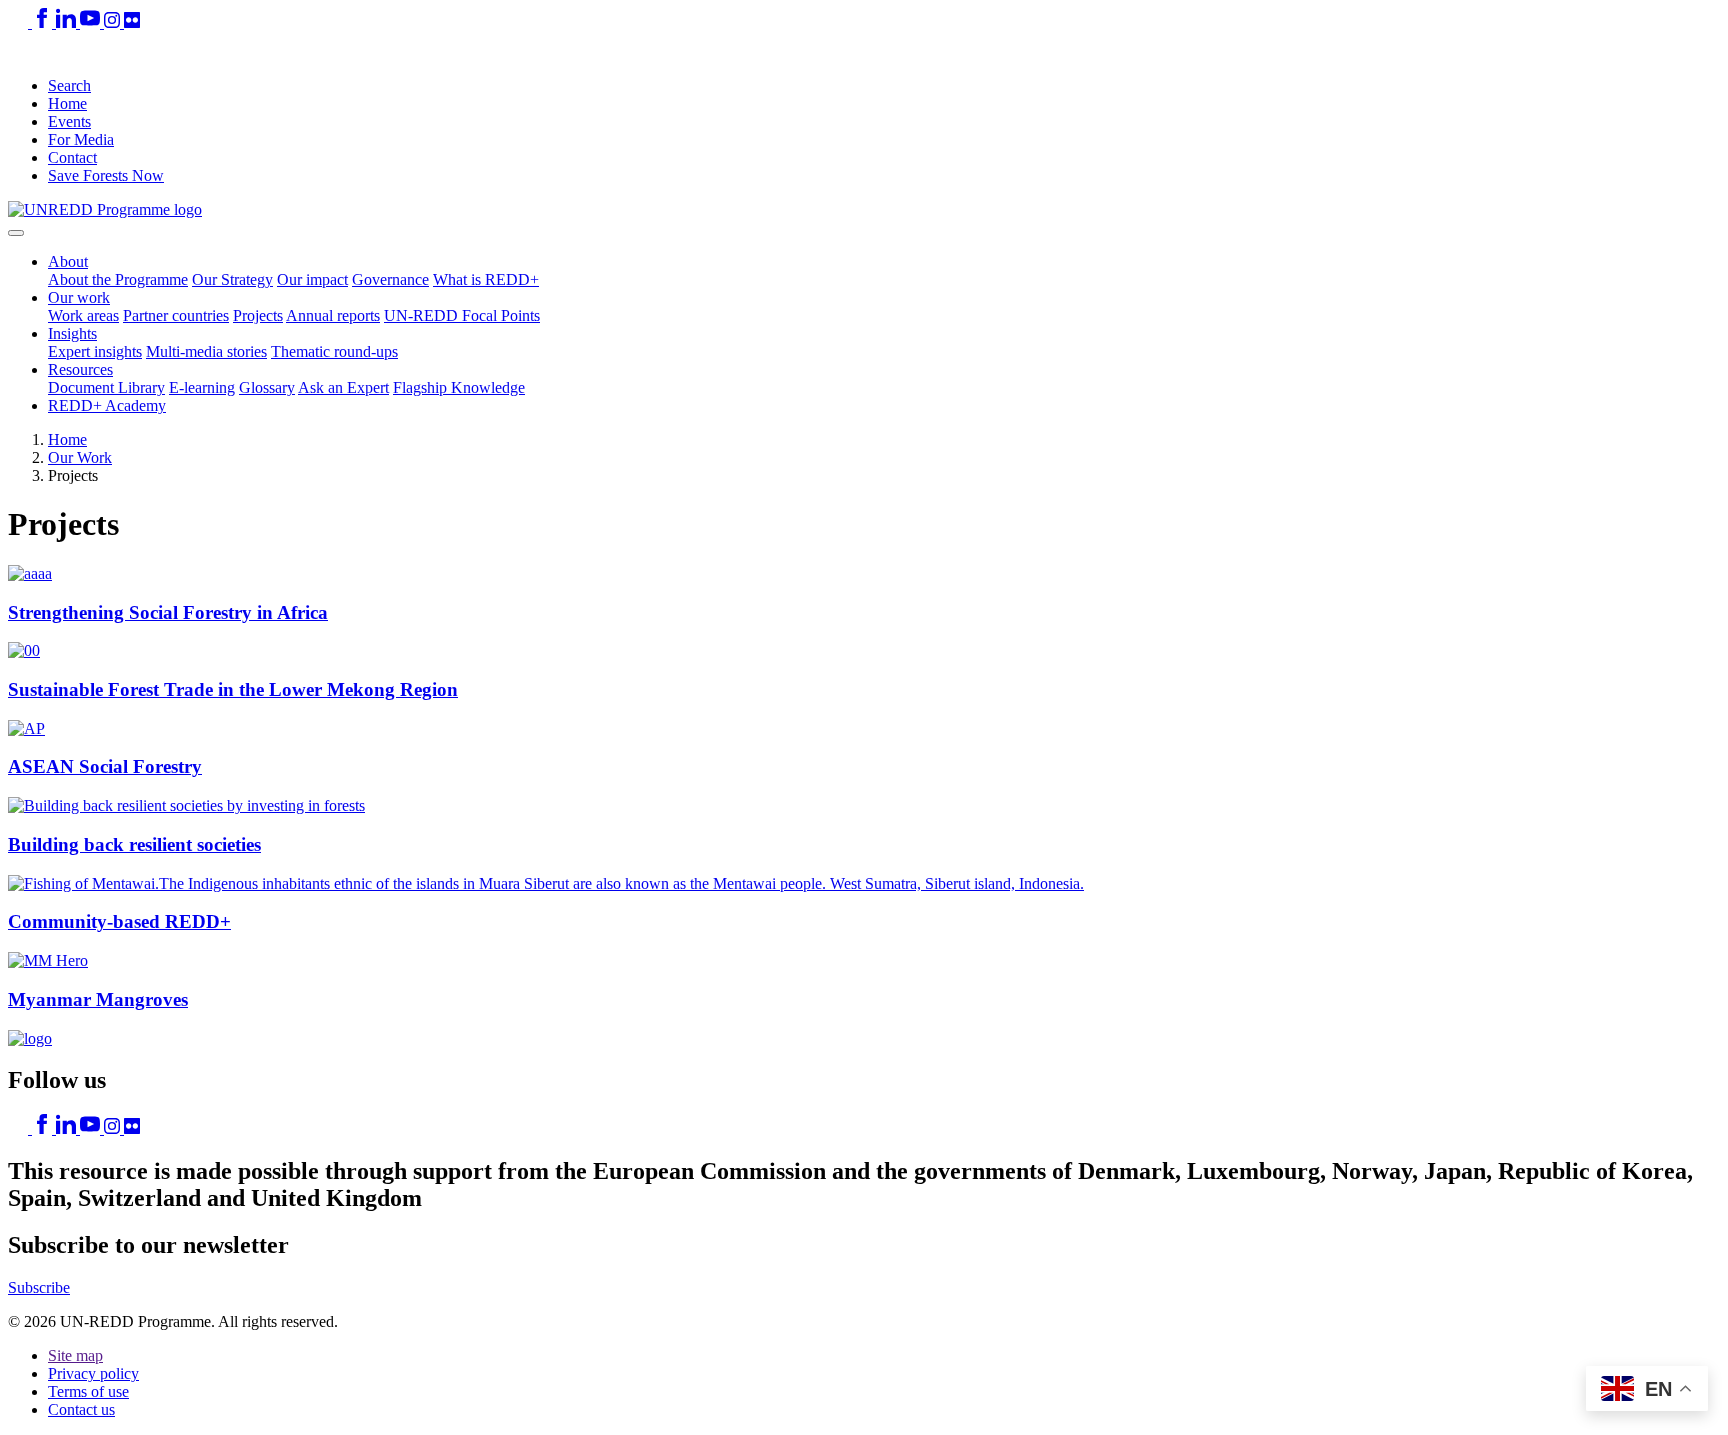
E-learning (202, 387)
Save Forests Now (106, 175)
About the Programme (118, 279)
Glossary (267, 387)
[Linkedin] (68, 22)
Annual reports (333, 315)
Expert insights (95, 351)
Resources (80, 369)
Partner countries (176, 315)
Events (69, 121)
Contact (72, 157)
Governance (390, 279)
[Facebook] (44, 22)
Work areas (83, 315)
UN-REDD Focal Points (462, 315)
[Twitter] (20, 22)
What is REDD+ (486, 279)
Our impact (312, 279)
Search (69, 85)
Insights (72, 333)
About (68, 261)
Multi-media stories (206, 351)
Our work (79, 297)
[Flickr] (132, 22)
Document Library (106, 387)
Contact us (81, 1409)
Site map (75, 1355)
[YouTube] (92, 22)
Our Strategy (232, 279)
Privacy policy (93, 1373)
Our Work (80, 457)
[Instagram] (114, 22)
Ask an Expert (343, 387)
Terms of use (88, 1391)
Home (67, 103)
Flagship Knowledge (459, 387)
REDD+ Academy (107, 405)
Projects (258, 315)
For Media (81, 139)
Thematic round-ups (334, 351)
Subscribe (39, 1287)
